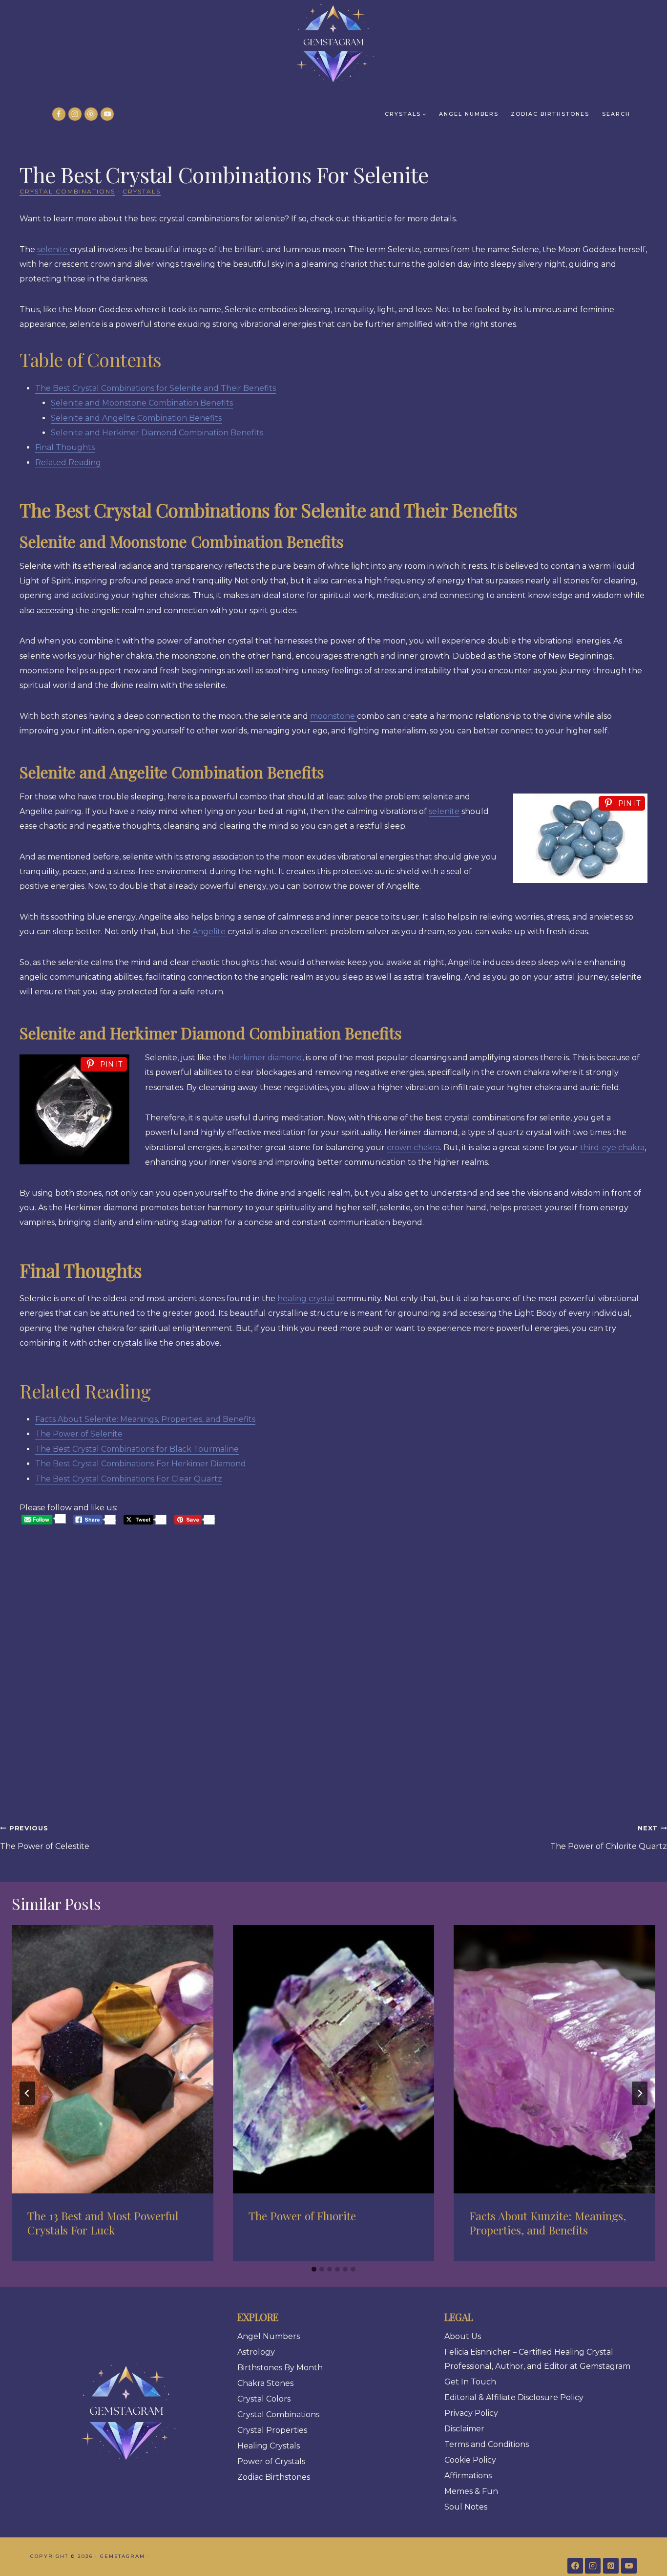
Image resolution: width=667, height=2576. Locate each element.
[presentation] (113, 2059)
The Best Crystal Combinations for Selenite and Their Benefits (156, 388)
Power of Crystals (271, 2461)
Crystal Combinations (67, 191)
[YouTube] (107, 114)
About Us (463, 2336)
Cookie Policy (470, 2460)
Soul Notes (466, 2507)
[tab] (314, 2269)
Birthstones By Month (280, 2368)
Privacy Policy (471, 2413)
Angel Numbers (469, 114)
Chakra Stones (265, 2383)
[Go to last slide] (27, 2093)
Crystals (142, 191)
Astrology (256, 2352)
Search (616, 114)
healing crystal (306, 1299)
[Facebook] (59, 114)
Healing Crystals (269, 2446)
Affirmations (468, 2476)
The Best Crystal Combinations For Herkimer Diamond (141, 1464)
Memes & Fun (471, 2491)
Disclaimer (464, 2429)
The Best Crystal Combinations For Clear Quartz (129, 1479)
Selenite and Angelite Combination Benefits (136, 418)
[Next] (640, 2093)
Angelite (210, 932)
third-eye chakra (612, 1148)
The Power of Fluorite (302, 2216)
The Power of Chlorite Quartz (609, 1838)
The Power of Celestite (45, 1838)
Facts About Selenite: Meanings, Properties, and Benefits (145, 1419)
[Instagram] (75, 114)
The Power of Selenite (79, 1434)
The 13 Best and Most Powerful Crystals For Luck (103, 2223)
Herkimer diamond (265, 1058)
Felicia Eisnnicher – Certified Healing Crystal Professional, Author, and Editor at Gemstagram (537, 2359)
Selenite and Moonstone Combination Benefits (142, 403)
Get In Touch (470, 2382)
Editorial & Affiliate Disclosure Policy (514, 2397)
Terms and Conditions (487, 2444)
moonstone (333, 716)
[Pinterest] (91, 114)
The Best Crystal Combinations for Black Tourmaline (137, 1449)
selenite (53, 249)
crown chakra (413, 1148)
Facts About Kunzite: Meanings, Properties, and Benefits (548, 2223)
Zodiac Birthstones (550, 114)
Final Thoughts (65, 447)
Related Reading (68, 462)
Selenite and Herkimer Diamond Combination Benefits (157, 433)
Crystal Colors (264, 2399)
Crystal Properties (272, 2430)
